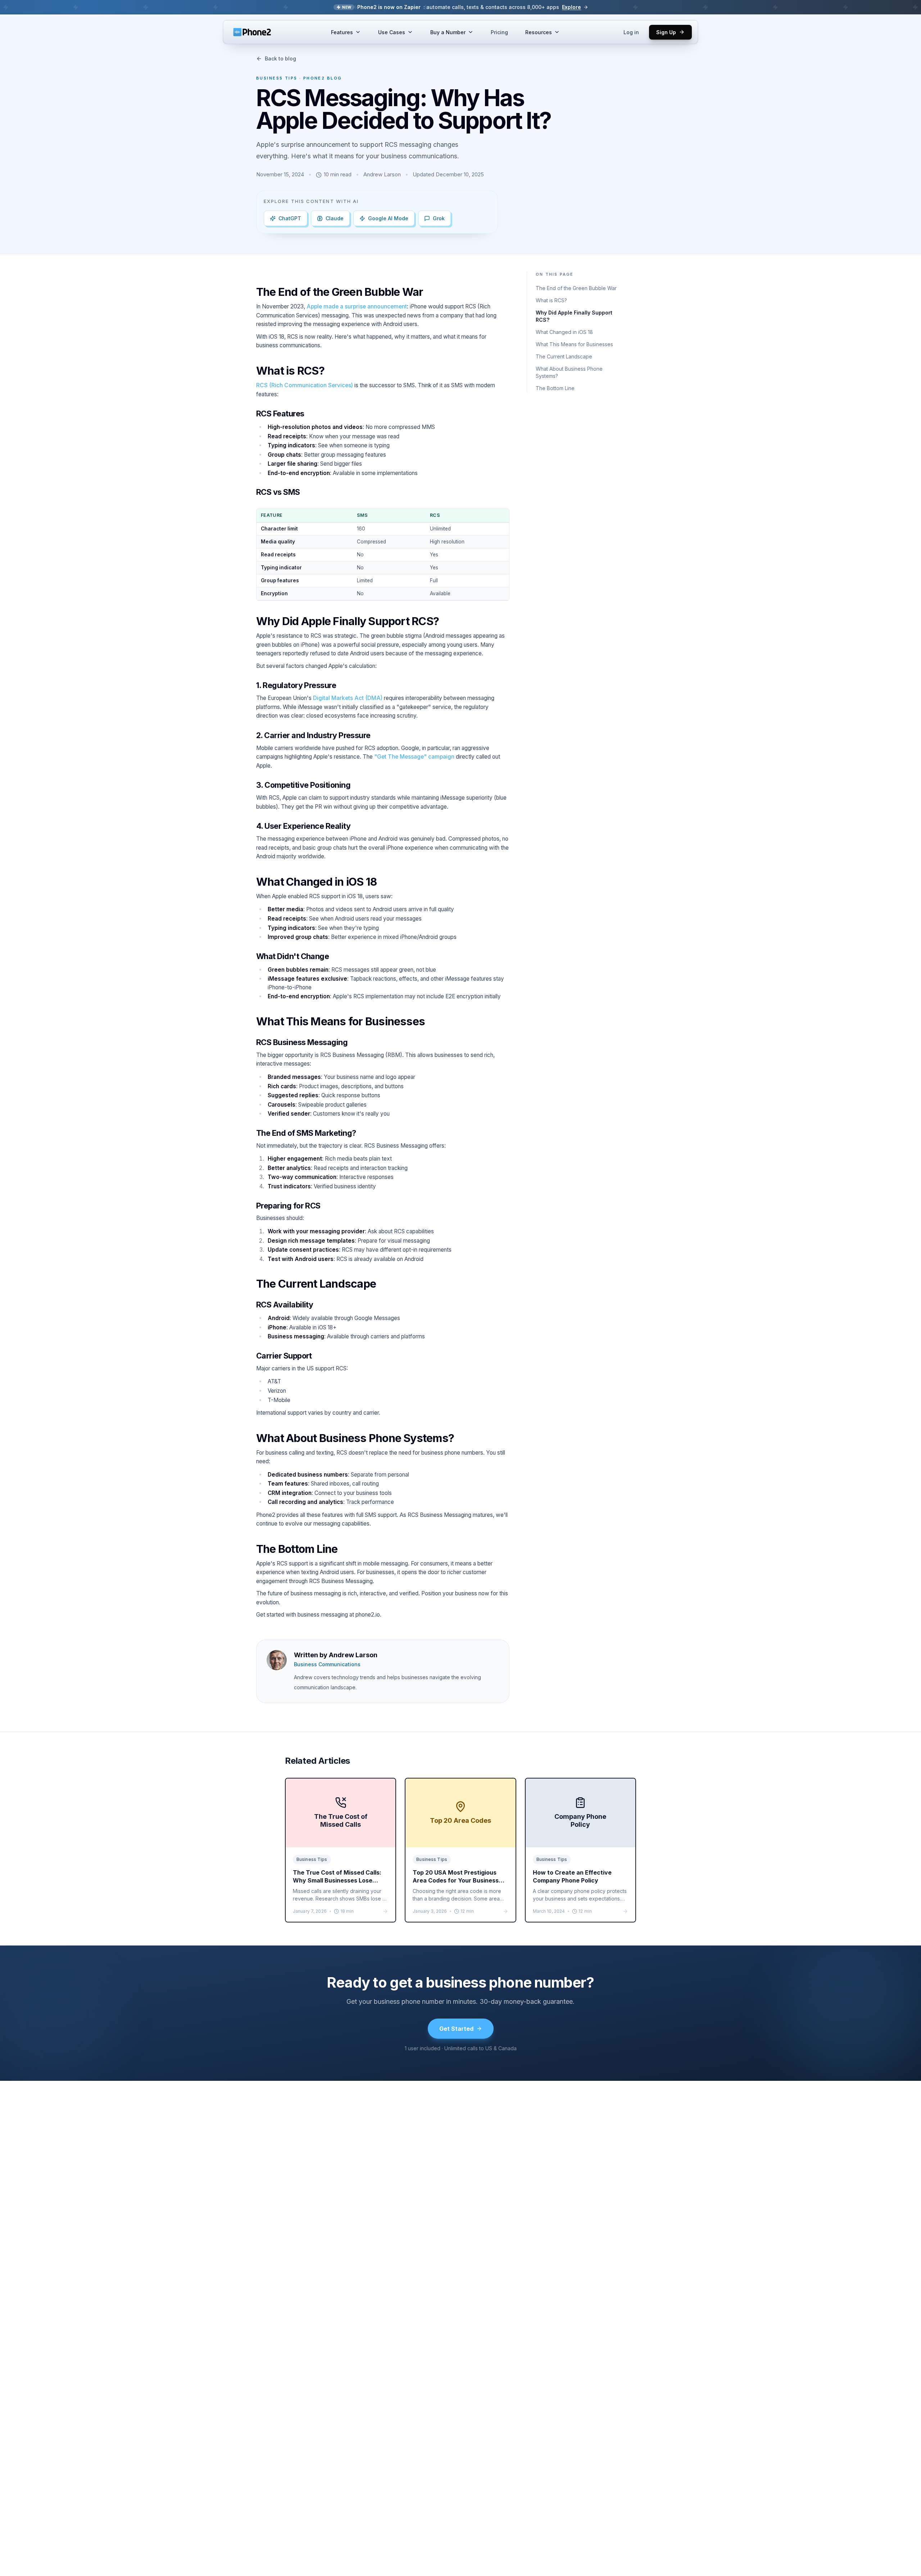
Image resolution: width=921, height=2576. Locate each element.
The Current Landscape (564, 356)
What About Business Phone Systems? (569, 372)
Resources (539, 32)
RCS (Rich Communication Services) (305, 385)
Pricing (499, 32)
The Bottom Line (555, 388)
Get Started (456, 2029)
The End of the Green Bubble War (576, 288)
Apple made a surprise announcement (357, 306)
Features (342, 32)
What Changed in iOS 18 (564, 332)
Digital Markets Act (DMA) (348, 698)
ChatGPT (290, 218)
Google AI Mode (388, 218)
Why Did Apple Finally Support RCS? (574, 316)
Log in (631, 32)
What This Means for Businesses (574, 344)
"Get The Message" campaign (414, 757)
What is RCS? (551, 300)
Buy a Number (448, 32)
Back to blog (280, 58)
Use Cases (392, 32)
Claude (335, 218)
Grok (439, 218)
